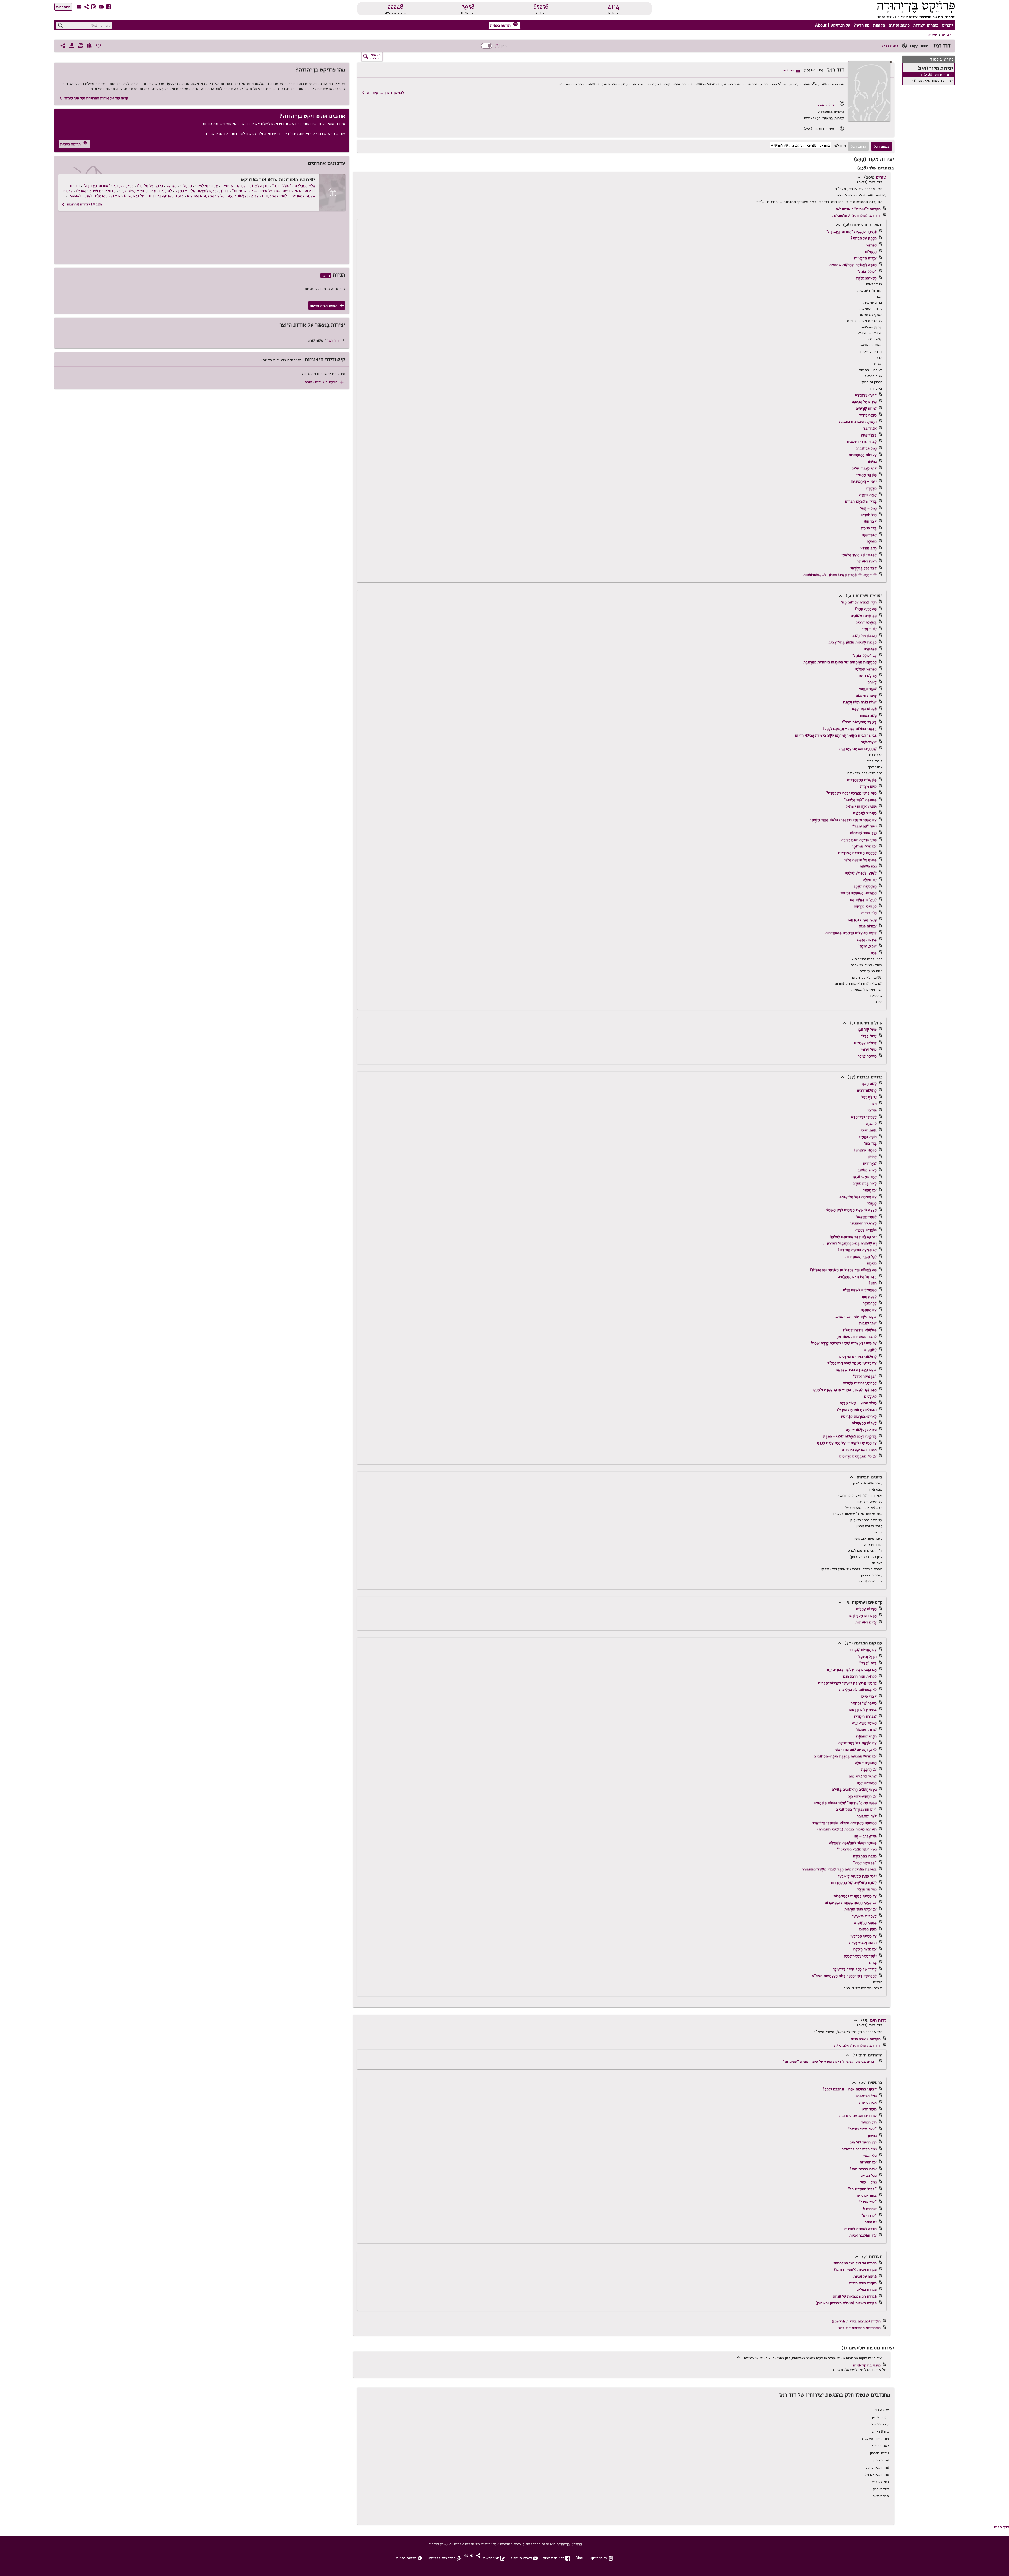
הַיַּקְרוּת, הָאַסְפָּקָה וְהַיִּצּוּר (858, 893)
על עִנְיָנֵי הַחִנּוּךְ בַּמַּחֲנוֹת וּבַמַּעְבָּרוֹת (851, 1902)
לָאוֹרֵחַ (872, 682)
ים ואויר (871, 2222)
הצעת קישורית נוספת (324, 382)
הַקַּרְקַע (871, 245)
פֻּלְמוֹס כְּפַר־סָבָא (864, 708)
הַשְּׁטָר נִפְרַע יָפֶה (864, 1723)
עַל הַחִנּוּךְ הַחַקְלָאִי (863, 1936)
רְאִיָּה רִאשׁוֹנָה (867, 561)
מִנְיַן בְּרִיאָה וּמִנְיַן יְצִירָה (859, 840)
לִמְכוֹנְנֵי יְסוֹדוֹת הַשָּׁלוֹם (860, 1383)
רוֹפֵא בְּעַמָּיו (868, 1137)
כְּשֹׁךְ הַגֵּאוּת (868, 715)
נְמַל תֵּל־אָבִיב (866, 448)
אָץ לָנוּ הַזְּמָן (868, 675)
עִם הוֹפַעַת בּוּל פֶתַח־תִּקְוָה (858, 1743)
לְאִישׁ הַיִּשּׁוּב (867, 1170)
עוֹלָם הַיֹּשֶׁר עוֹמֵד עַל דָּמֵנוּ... (856, 1316)
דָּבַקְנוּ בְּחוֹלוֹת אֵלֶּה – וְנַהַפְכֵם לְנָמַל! (850, 728)
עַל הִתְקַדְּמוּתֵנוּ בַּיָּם (862, 1796)
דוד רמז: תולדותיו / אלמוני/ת (857, 2045)
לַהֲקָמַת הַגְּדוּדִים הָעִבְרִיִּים (857, 853)
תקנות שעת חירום (863, 2283)
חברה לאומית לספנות (860, 2229)
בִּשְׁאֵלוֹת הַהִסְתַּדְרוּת (862, 780)
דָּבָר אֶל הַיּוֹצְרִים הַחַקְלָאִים (857, 1276)
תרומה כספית (504, 25)
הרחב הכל (858, 146)
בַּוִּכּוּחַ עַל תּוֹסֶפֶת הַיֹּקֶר (860, 860)
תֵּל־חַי (872, 1110)
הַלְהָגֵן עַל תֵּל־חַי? (864, 238)
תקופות (879, 25)
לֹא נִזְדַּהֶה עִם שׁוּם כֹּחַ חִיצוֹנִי (855, 1749)
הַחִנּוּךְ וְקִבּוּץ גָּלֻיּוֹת (863, 1942)
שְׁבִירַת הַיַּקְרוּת (865, 1716)
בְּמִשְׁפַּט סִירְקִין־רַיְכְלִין (860, 1330)
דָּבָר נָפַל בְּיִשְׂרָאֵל (863, 568)
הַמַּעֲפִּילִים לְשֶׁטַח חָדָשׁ (860, 1290)
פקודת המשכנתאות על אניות (855, 2296)
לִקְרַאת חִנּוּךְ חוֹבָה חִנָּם (860, 1676)
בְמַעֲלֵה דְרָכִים (866, 622)
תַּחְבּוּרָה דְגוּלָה (866, 1763)
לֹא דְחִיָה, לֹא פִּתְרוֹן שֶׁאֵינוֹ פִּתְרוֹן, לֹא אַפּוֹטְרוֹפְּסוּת (840, 575)
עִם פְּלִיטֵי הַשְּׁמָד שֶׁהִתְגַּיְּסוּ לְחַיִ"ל (852, 1363)
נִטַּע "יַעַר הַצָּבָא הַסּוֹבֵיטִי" (857, 1849)
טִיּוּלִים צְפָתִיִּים (865, 1043)
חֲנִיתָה (872, 1263)
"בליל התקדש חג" (862, 2189)
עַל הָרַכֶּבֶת (869, 1769)
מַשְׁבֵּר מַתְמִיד (866, 475)
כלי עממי (869, 2155)
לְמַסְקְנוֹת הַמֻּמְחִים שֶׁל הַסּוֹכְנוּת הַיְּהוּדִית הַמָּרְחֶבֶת (840, 662)
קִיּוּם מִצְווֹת (868, 786)
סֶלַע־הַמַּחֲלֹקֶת (866, 278)
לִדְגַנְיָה (871, 1123)
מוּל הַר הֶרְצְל (867, 1889)
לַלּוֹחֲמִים (870, 1349)
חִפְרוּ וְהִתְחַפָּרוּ (866, 1736)
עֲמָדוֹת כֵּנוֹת (868, 926)
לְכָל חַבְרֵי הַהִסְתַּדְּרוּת (861, 1256)
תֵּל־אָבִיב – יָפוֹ (865, 1836)
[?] (497, 46)
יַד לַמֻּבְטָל (869, 1097)
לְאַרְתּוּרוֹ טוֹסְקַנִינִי (863, 1223)
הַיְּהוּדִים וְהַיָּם (867, 1783)
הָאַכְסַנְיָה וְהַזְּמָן (865, 886)
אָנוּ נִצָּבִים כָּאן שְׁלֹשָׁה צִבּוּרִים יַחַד (851, 1669)
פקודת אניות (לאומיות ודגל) (855, 2269)
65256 (541, 7)
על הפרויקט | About (833, 25)
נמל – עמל (868, 2182)
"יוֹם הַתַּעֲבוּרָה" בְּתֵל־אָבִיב (856, 1809)
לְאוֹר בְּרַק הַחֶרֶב (865, 1183)
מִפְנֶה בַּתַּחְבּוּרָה (865, 1856)
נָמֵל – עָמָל (868, 508)
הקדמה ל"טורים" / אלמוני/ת (858, 209)
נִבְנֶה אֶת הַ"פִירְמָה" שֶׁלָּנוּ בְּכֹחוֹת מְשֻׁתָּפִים (845, 1803)
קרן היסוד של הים (863, 2142)
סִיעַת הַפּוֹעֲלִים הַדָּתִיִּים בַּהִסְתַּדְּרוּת (851, 933)
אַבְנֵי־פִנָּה (869, 535)
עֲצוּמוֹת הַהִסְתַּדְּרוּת (863, 455)
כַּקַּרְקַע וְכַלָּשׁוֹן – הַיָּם (861, 1429)
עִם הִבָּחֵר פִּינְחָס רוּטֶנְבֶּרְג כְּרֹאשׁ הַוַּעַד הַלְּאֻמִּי (843, 820)
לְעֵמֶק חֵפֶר (869, 1296)
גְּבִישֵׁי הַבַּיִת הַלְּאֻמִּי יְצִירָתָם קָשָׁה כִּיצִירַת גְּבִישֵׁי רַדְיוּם (836, 735)
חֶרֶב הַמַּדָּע (869, 548)
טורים (881, 177)
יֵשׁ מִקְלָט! (869, 880)
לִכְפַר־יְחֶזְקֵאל (866, 1217)
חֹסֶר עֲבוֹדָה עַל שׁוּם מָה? (858, 602)
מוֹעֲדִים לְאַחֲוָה (866, 1230)
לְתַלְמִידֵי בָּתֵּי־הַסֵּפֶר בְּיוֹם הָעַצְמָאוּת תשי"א (844, 1976)
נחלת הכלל (890, 46)
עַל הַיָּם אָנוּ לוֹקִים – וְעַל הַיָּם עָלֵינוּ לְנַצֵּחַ (847, 1443)
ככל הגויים (869, 2175)
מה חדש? (862, 25)
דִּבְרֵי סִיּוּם (869, 1696)
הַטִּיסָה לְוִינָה (867, 1056)
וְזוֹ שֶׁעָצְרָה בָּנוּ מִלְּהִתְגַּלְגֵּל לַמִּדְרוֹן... (850, 1243)
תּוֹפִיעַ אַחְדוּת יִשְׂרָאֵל (861, 806)
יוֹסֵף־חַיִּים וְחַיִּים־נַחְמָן (860, 1956)
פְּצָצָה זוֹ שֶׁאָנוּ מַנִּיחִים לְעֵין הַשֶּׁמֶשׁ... (849, 1210)
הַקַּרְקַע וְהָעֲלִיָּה (866, 669)
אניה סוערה (868, 2102)
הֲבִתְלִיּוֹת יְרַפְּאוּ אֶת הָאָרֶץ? (857, 1409)
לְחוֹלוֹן (872, 1157)
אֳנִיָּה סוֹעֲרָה (868, 495)
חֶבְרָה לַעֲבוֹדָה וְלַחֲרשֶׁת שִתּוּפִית (853, 265)
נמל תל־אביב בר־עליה (859, 2149)
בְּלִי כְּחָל (870, 1143)
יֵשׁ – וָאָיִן (869, 629)
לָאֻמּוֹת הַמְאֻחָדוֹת (864, 1423)
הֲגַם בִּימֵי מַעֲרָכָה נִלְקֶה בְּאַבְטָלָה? (851, 793)
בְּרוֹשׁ (872, 1962)
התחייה (792, 70)
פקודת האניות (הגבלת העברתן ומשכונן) (846, 2303)
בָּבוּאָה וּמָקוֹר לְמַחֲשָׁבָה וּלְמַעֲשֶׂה (853, 1843)
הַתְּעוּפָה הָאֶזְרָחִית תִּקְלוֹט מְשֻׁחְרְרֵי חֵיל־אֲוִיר (844, 1823)
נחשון (872, 2135)
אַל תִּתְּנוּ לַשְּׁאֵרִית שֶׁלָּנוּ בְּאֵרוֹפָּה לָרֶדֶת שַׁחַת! (844, 1343)
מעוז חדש (869, 2109)
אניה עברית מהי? (863, 2169)
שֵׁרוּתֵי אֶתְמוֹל (866, 1729)
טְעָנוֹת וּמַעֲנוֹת (866, 695)
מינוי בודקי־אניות (867, 2365)
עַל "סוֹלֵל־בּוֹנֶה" (864, 655)
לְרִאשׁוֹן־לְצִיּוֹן (867, 1090)
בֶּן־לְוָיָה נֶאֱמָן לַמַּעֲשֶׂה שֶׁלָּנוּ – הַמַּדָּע (850, 1436)
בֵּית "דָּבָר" (868, 1663)
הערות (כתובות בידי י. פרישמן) (856, 2321)
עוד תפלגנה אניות (863, 2235)
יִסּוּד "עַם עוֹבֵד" (864, 826)
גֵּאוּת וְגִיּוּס (869, 1130)
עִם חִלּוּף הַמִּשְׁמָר (864, 846)
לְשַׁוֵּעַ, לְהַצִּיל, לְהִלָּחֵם (861, 873)
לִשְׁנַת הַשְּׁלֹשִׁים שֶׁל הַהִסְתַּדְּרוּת (854, 1882)
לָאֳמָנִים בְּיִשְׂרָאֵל (864, 1916)
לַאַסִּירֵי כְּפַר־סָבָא (864, 1117)
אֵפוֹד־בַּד (870, 428)
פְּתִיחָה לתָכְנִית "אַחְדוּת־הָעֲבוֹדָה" (851, 231)
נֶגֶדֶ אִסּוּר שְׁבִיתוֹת (863, 833)
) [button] (859, 177)
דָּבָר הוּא (870, 521)
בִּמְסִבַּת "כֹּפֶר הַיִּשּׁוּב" (860, 800)
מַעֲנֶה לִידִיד (868, 415)
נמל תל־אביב (866, 2096)
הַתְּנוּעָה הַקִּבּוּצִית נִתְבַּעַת (858, 421)
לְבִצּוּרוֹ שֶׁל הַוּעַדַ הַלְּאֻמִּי (859, 555)
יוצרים (947, 25)
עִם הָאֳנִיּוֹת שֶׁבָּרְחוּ (863, 1649)
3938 (468, 7)
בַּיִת (874, 953)
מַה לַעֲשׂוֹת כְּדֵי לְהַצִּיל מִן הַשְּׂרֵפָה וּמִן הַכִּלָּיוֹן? (843, 1270)
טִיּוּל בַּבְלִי (869, 1036)
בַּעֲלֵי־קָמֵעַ (869, 435)
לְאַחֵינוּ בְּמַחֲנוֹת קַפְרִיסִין (859, 1416)
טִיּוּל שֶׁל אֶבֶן (867, 1029)
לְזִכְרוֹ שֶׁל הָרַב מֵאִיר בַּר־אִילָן (855, 1969)
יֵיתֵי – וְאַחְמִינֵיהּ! (864, 481)
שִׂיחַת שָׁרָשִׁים (866, 408)
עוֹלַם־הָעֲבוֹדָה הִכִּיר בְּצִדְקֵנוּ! (855, 1369)
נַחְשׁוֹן (872, 461)
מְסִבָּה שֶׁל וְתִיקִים (864, 1703)
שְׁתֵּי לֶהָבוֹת (868, 1323)
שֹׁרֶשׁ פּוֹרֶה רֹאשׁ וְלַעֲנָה (860, 702)
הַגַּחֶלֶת (872, 541)
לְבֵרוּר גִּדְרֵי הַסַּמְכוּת (862, 441)
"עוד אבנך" (868, 2202)
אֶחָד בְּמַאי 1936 (864, 1177)
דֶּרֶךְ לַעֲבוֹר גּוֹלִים (864, 468)
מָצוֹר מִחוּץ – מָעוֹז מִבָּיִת (858, 1403)
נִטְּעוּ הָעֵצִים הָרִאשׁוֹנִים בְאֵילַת (854, 1789)
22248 (396, 7)
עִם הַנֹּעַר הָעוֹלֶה (865, 1949)
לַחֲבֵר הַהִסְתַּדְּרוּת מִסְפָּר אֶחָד (856, 1336)
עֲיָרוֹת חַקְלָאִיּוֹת (865, 258)
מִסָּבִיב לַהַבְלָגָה (865, 813)
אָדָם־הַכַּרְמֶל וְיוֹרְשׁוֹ (863, 1615)
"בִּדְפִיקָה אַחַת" (865, 1376)
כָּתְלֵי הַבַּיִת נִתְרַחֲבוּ (862, 919)
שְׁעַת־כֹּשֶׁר (869, 742)
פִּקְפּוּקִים (870, 649)
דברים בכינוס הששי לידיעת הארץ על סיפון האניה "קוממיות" (830, 2061)
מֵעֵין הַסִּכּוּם (868, 1929)
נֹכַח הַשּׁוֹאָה (868, 866)
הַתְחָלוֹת (871, 251)
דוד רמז (333, 340)
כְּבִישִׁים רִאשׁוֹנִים (864, 615)
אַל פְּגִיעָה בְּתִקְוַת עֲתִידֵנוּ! (857, 1250)
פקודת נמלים (867, 2289)
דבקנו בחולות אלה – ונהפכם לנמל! (850, 2089)
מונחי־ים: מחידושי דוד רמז (859, 2328)
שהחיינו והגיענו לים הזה (858, 2115)
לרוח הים (878, 2020)
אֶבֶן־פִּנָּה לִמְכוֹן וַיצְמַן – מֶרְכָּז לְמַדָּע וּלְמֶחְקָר (844, 1389)
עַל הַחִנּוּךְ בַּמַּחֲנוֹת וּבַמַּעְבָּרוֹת (855, 1896)
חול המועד (869, 2122)
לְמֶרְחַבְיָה (870, 1303)
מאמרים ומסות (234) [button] (824, 129)
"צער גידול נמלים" (862, 2129)
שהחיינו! (870, 2209)
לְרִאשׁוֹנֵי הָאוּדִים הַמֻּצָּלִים (858, 1356)
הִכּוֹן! (873, 1283)
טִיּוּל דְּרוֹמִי (868, 1049)
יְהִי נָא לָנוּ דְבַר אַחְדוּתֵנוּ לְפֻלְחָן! (853, 1237)
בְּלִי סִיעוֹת (869, 528)
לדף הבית (1001, 2527)
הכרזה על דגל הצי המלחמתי (855, 2263)
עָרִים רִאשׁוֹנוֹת (866, 1622)
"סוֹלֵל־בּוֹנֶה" (867, 271)
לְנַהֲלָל (872, 1203)
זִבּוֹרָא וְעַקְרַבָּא (866, 395)
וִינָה (874, 1103)
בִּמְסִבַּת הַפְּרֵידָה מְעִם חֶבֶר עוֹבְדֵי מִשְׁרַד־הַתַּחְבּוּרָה (839, 1869)
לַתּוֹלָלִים (870, 1396)
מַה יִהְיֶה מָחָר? (866, 609)
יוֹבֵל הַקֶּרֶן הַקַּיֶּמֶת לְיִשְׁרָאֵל (857, 1876)
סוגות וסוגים (899, 25)
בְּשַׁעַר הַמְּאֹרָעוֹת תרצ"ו (859, 722)
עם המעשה (868, 2162)
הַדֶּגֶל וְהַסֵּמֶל (868, 1656)
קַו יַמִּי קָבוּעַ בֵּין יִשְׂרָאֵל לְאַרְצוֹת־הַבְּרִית (847, 1683)
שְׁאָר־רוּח (870, 1163)
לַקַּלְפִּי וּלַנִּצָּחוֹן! (865, 1150)
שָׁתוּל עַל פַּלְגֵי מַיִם (863, 1776)
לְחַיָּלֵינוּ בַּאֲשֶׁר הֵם (863, 899)
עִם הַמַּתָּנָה (869, 1310)
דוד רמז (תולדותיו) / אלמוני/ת (856, 215)
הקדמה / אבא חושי (866, 2039)
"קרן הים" (869, 2215)
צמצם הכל (882, 146)
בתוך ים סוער (866, 2195)
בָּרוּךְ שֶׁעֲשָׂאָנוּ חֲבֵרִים (861, 501)
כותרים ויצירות (926, 25)
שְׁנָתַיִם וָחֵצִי (868, 689)
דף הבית (948, 35)
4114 (614, 7)
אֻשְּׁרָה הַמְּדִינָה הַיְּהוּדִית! (858, 1449)
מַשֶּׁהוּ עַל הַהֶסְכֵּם (864, 401)
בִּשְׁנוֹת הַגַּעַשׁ (867, 939)
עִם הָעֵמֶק (870, 1190)
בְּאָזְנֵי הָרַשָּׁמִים (865, 1922)
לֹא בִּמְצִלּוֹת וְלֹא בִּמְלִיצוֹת (858, 1689)
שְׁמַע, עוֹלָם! (868, 946)
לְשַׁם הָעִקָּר (869, 1083)
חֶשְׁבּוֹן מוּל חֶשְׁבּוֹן (863, 635)
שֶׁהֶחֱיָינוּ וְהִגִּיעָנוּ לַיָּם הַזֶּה (858, 748)
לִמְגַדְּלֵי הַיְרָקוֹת (865, 906)
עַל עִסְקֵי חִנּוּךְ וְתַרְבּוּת (860, 1909)
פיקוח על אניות (865, 2276)
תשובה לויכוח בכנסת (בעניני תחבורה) (847, 1829)
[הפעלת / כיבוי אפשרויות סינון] (487, 46)
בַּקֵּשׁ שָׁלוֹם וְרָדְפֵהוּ (863, 1709)
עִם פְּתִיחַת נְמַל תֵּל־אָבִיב (858, 1197)
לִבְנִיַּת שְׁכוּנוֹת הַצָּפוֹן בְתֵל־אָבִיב (853, 642)
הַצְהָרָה (871, 488)
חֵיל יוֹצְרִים (869, 515)
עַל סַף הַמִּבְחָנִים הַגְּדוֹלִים (858, 1456)
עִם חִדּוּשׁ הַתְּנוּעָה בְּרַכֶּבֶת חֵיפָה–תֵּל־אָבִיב (845, 1756)
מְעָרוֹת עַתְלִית (866, 1609)
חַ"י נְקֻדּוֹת (869, 913)
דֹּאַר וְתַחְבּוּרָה (867, 1816)
